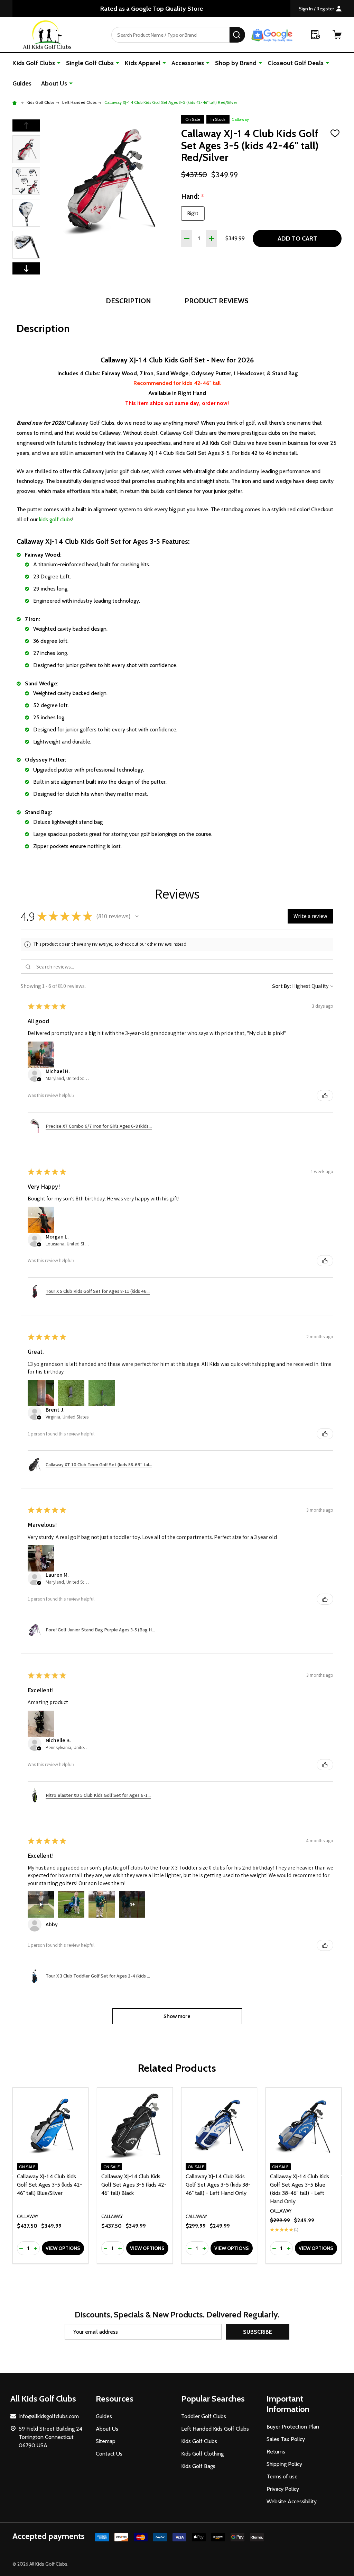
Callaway (240, 119)
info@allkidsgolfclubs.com (49, 2416)
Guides (22, 83)
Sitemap (106, 2441)
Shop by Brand (236, 63)
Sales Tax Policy (286, 2439)
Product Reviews (217, 301)
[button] (137, 916)
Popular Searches (213, 2399)
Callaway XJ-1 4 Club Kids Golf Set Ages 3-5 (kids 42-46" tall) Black (134, 2185)
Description (128, 301)
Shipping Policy (284, 2464)
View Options (63, 2248)
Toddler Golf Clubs (204, 2416)
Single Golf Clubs (90, 63)
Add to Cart (297, 238)
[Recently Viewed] (316, 35)
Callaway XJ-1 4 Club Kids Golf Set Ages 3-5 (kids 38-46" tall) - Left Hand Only (218, 2185)
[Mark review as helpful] (325, 1096)
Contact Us (109, 2454)
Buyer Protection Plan (293, 2427)
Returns (276, 2452)
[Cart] (337, 35)
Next (26, 268)
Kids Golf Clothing (202, 2454)
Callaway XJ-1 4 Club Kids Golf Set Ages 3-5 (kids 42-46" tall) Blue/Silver (50, 2185)
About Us (54, 83)
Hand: (193, 197)
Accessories (188, 63)
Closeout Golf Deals (296, 63)
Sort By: (282, 986)
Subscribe (258, 2332)
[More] (59, 63)
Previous (26, 125)
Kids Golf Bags (198, 2466)
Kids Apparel (143, 63)
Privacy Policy (283, 2489)
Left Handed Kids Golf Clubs (215, 2429)
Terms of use (282, 2476)
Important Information (288, 2404)
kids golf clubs (56, 519)
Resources (115, 2399)
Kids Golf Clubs (34, 63)
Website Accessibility (292, 2501)
